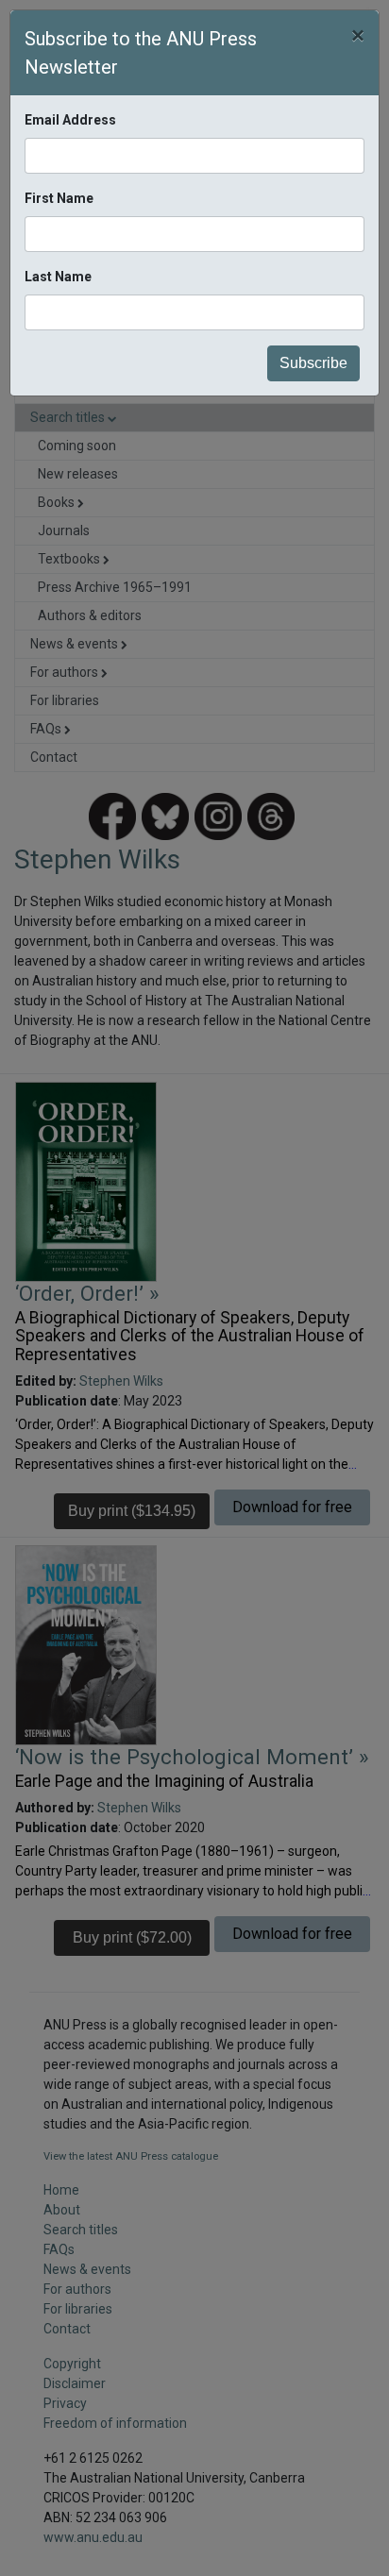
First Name (59, 198)
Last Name (58, 277)
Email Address (70, 120)
